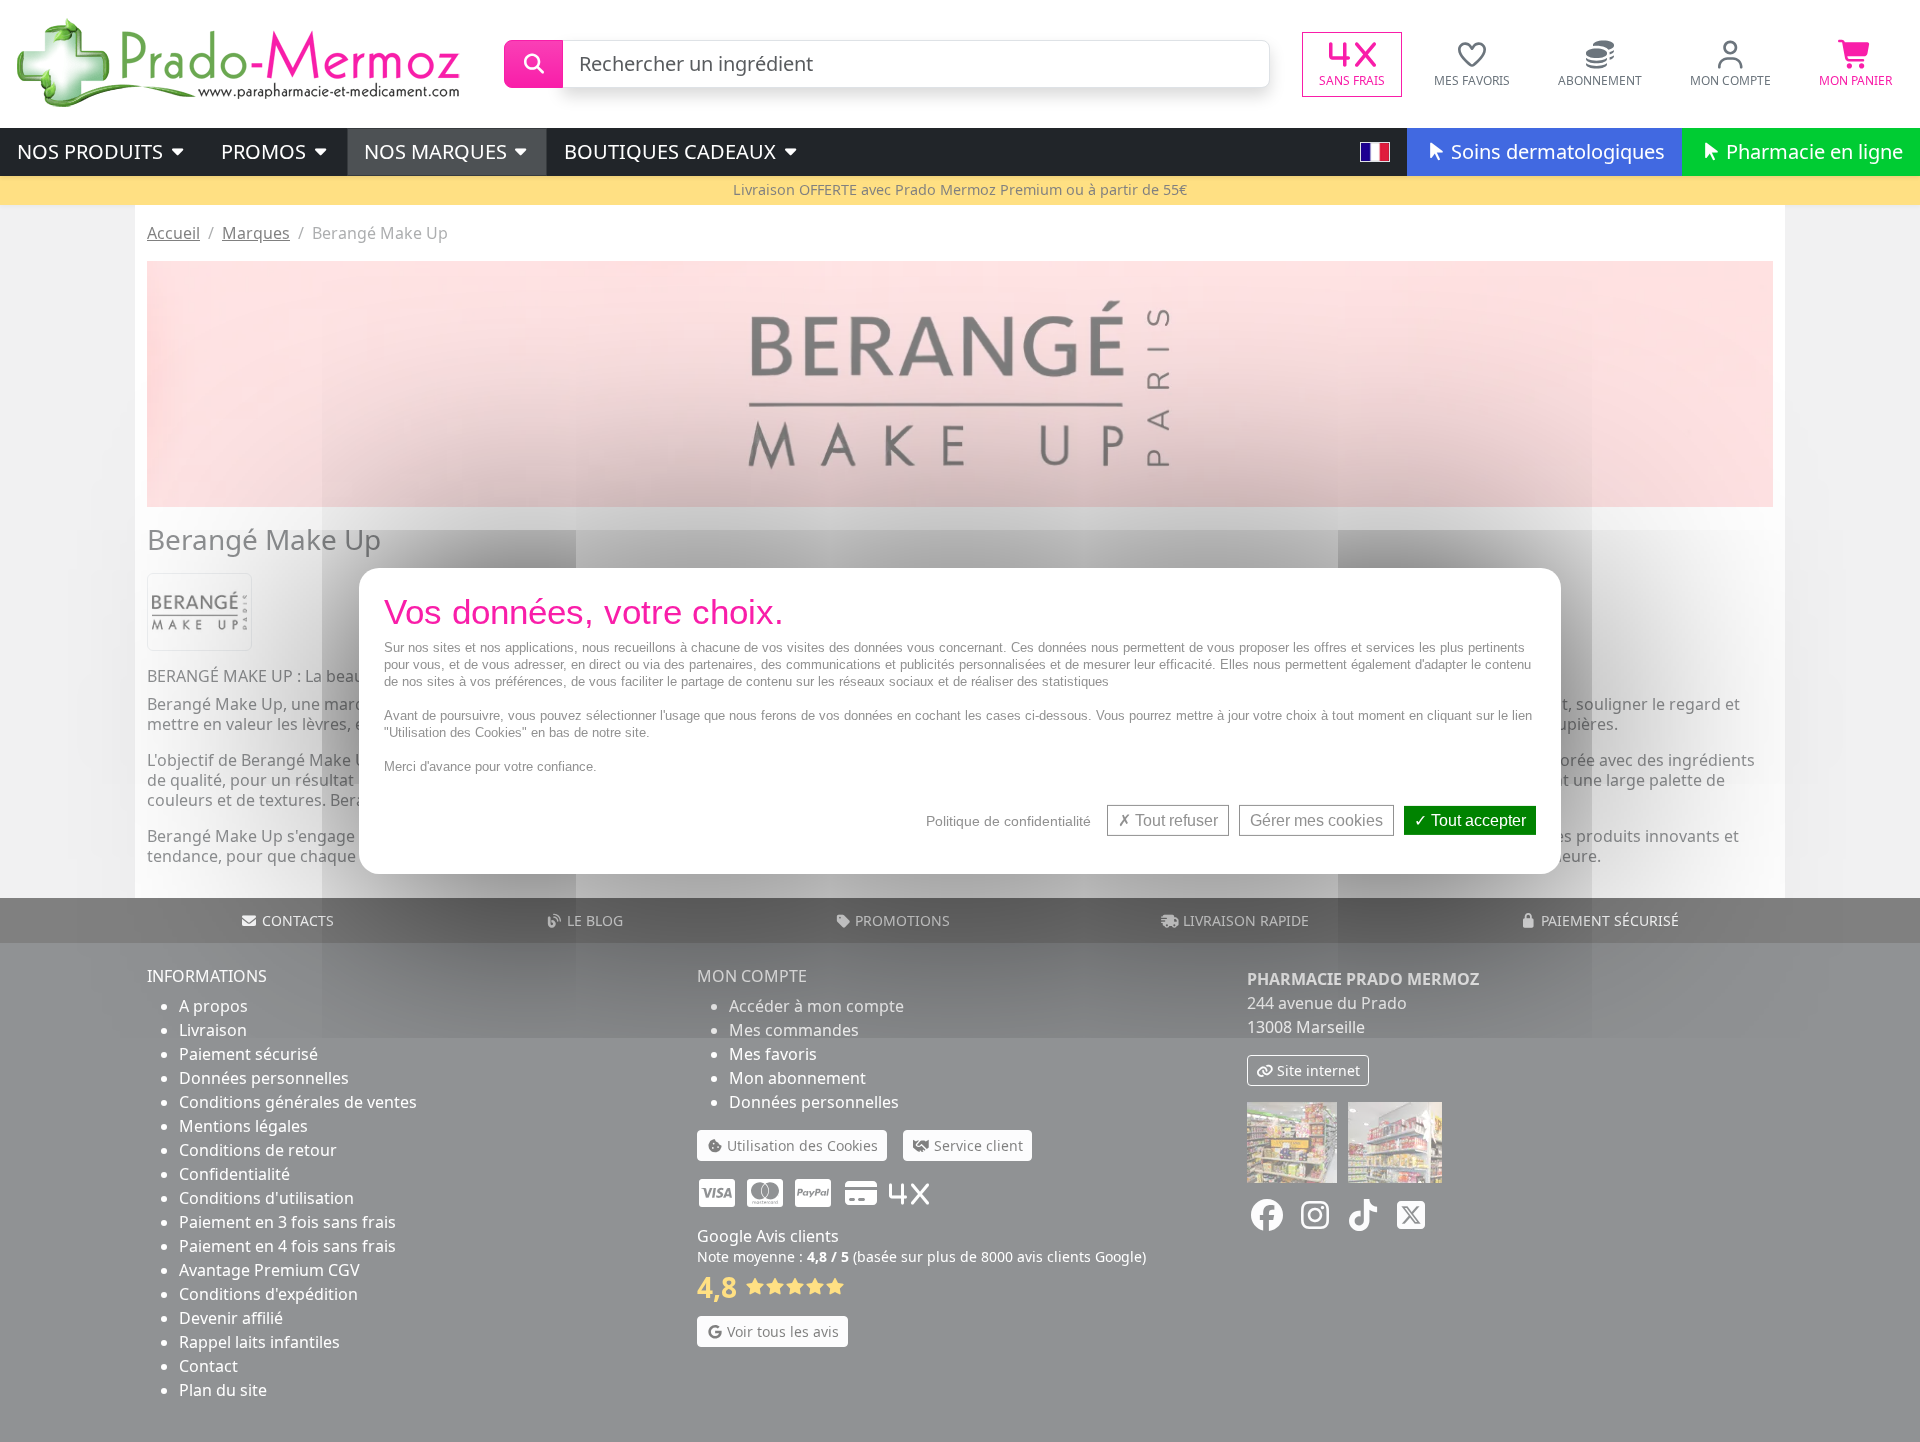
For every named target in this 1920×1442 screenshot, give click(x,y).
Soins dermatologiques (1555, 151)
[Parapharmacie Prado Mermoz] (242, 62)
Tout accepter (1476, 820)
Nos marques (438, 151)
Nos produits (92, 151)
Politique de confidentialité (1008, 821)
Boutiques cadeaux (672, 151)
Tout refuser (1174, 820)
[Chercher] (533, 64)
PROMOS (266, 151)
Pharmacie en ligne (1812, 151)
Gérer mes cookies (1316, 820)
